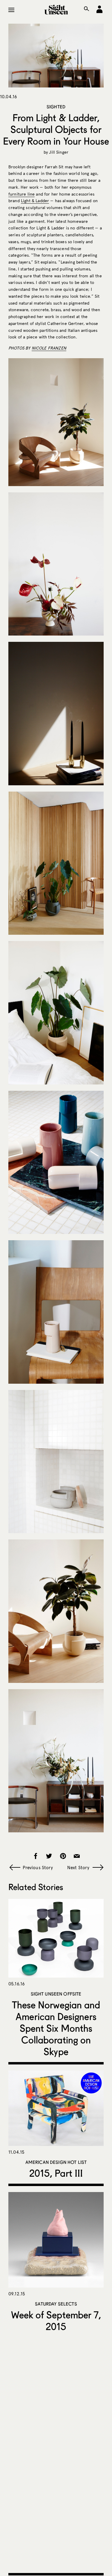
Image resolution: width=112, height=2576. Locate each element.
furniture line (22, 194)
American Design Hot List (56, 2162)
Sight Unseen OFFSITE (56, 1994)
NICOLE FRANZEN (49, 348)
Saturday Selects (56, 2304)
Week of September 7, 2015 (56, 2321)
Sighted (56, 107)
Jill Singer (59, 152)
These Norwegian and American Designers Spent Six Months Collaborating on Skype (56, 2028)
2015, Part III (56, 2173)
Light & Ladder (35, 201)
